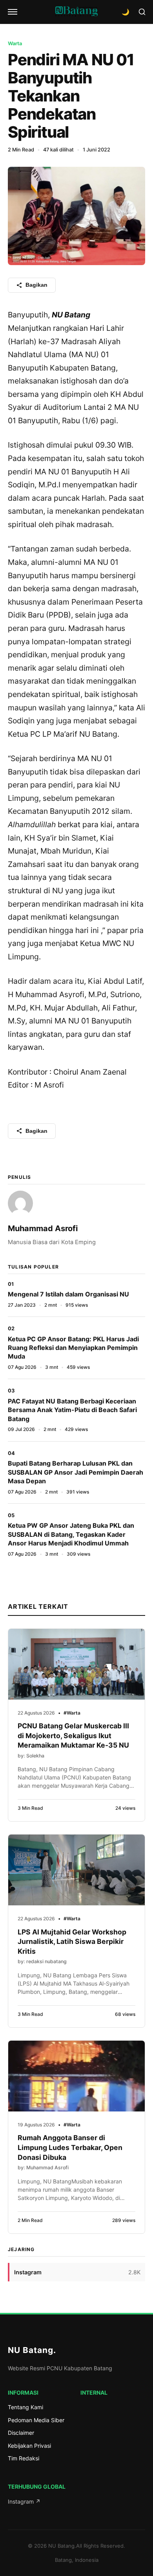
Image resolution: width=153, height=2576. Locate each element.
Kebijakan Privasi (29, 2446)
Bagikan (36, 285)
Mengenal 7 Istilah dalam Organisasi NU (68, 1294)
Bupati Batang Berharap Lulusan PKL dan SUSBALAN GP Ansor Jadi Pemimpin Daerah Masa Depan (76, 1472)
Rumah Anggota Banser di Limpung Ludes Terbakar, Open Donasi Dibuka (70, 2147)
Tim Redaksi (24, 2458)
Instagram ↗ (24, 2501)
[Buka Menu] (13, 12)
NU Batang (32, 2350)
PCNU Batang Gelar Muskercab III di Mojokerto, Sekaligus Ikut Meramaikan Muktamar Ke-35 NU (73, 1735)
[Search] (142, 12)
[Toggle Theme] (126, 12)
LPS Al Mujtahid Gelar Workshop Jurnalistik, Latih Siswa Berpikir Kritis (72, 1942)
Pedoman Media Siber (36, 2420)
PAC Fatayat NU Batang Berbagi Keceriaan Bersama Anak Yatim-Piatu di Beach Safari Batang (72, 1410)
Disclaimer (21, 2433)
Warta (15, 43)
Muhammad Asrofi (43, 1228)
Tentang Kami (25, 2407)
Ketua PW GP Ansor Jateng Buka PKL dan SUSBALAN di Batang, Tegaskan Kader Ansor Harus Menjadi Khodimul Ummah (71, 1534)
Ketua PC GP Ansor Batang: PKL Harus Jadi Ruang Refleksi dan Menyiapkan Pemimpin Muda (73, 1348)
